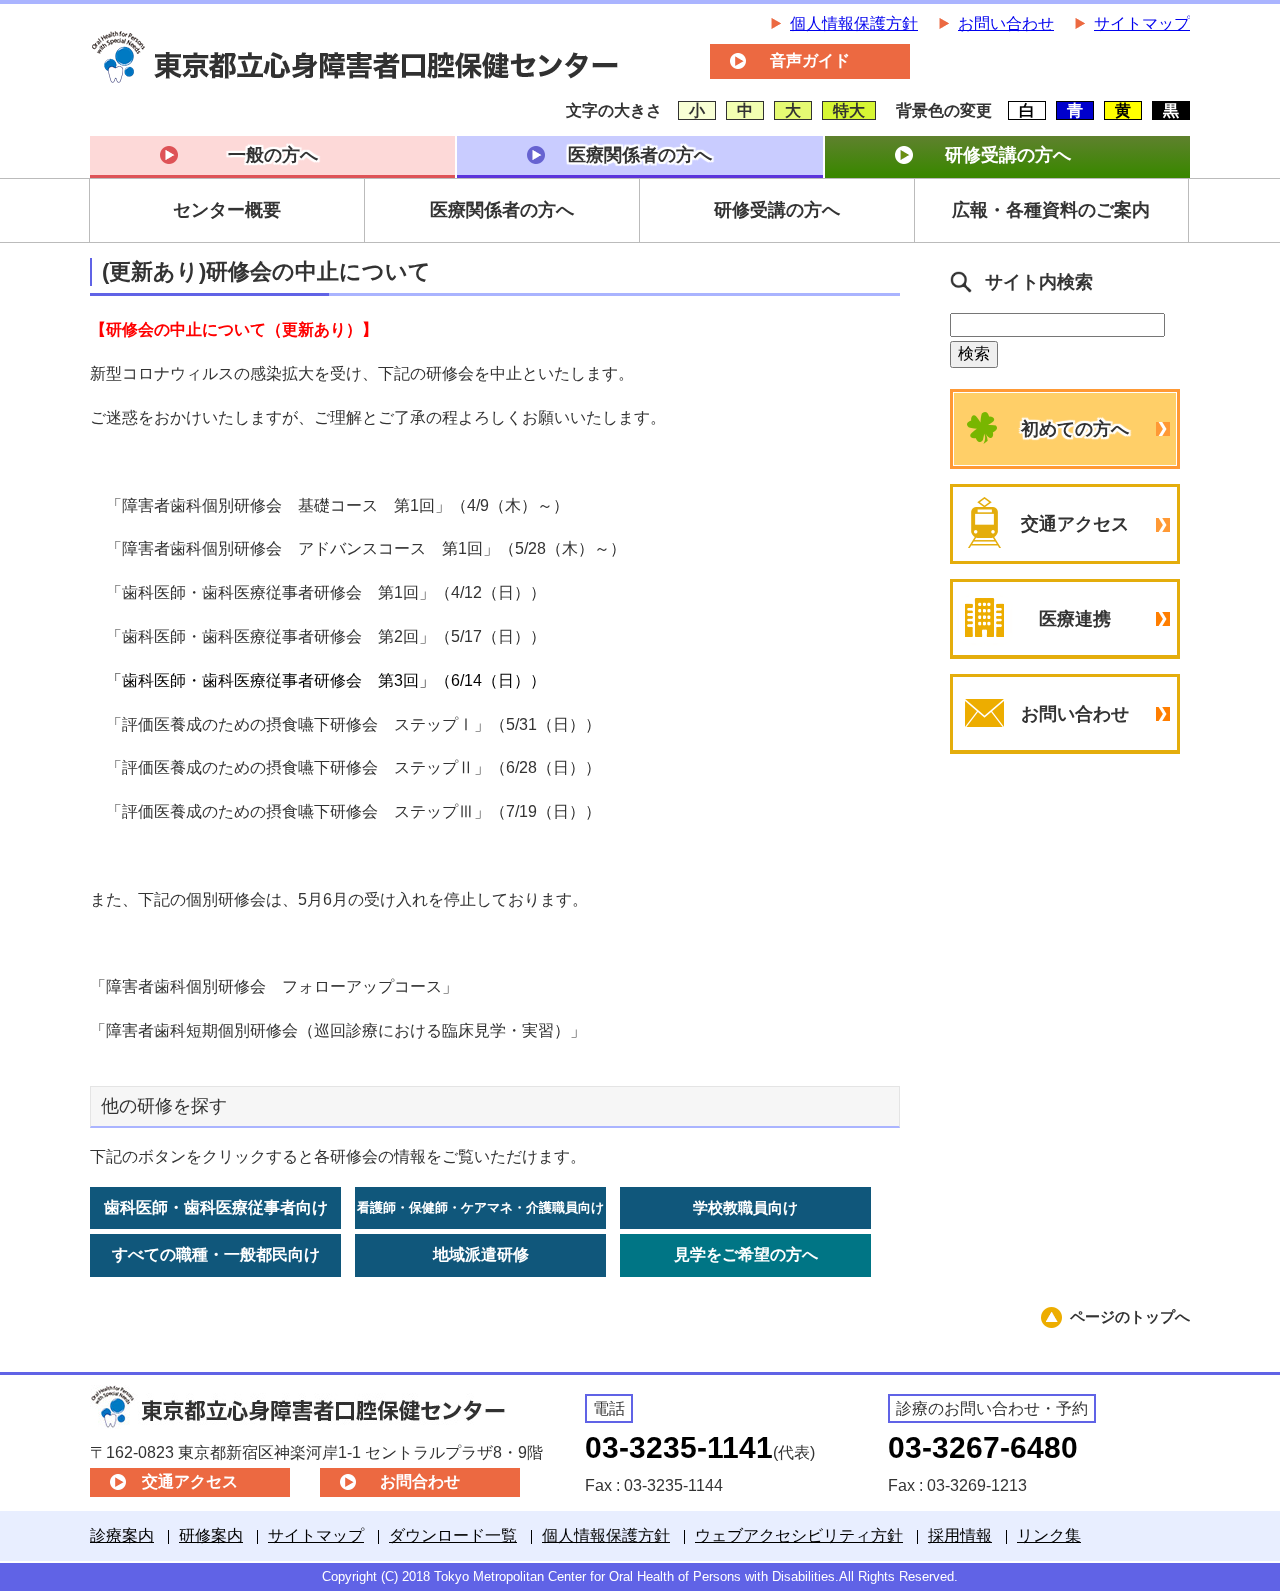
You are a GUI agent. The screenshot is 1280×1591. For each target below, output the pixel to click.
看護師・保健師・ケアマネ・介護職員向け (480, 1207)
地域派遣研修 (481, 1254)
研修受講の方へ (1008, 155)
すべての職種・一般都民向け (216, 1254)
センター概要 (227, 210)
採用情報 (960, 1535)
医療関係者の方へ (640, 155)
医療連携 (1075, 619)
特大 (849, 110)
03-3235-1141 (679, 1447)
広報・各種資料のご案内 (1051, 210)
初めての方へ (1075, 429)
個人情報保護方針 (854, 23)
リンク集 (1049, 1535)
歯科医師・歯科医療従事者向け (216, 1207)
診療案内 (122, 1535)
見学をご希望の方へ (746, 1254)
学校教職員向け (745, 1207)
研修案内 (211, 1535)
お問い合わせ (1006, 23)
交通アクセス (1075, 524)
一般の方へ (273, 155)
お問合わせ (420, 1481)
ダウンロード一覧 (453, 1535)
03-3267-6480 (983, 1447)
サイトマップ (1142, 23)
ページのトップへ (1130, 1316)
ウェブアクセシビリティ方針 (799, 1535)
